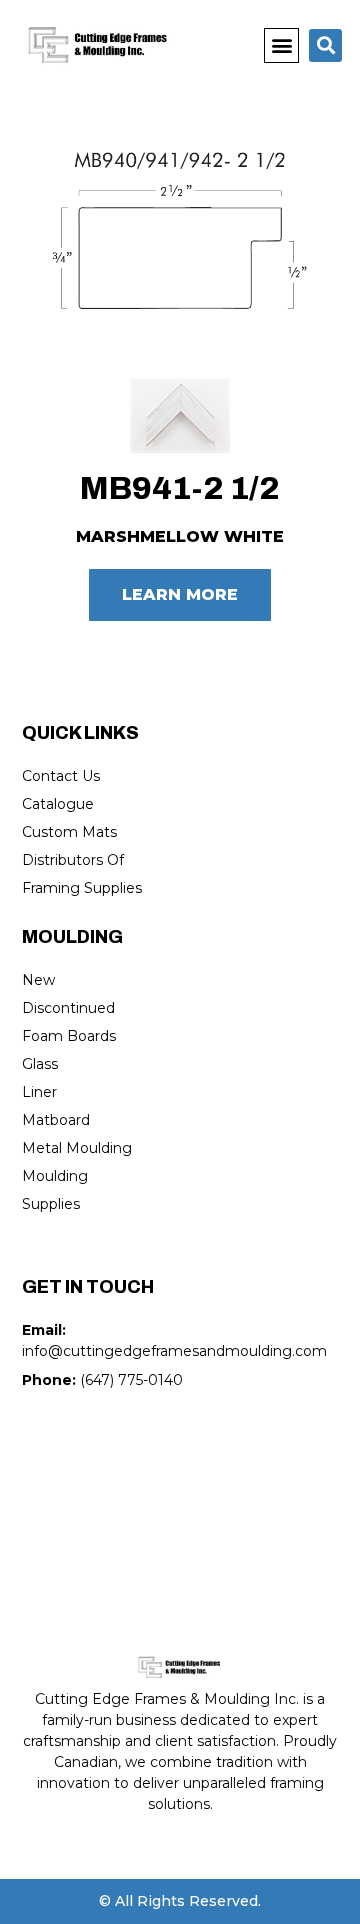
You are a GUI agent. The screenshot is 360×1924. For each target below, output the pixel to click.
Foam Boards (69, 1036)
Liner (39, 1092)
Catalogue (58, 804)
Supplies (51, 1204)
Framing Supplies (82, 888)
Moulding (55, 1176)
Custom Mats (69, 832)
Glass (40, 1064)
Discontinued (68, 1008)
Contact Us (61, 776)
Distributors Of (73, 860)
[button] (281, 45)
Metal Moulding (77, 1148)
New (38, 980)
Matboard (56, 1120)
